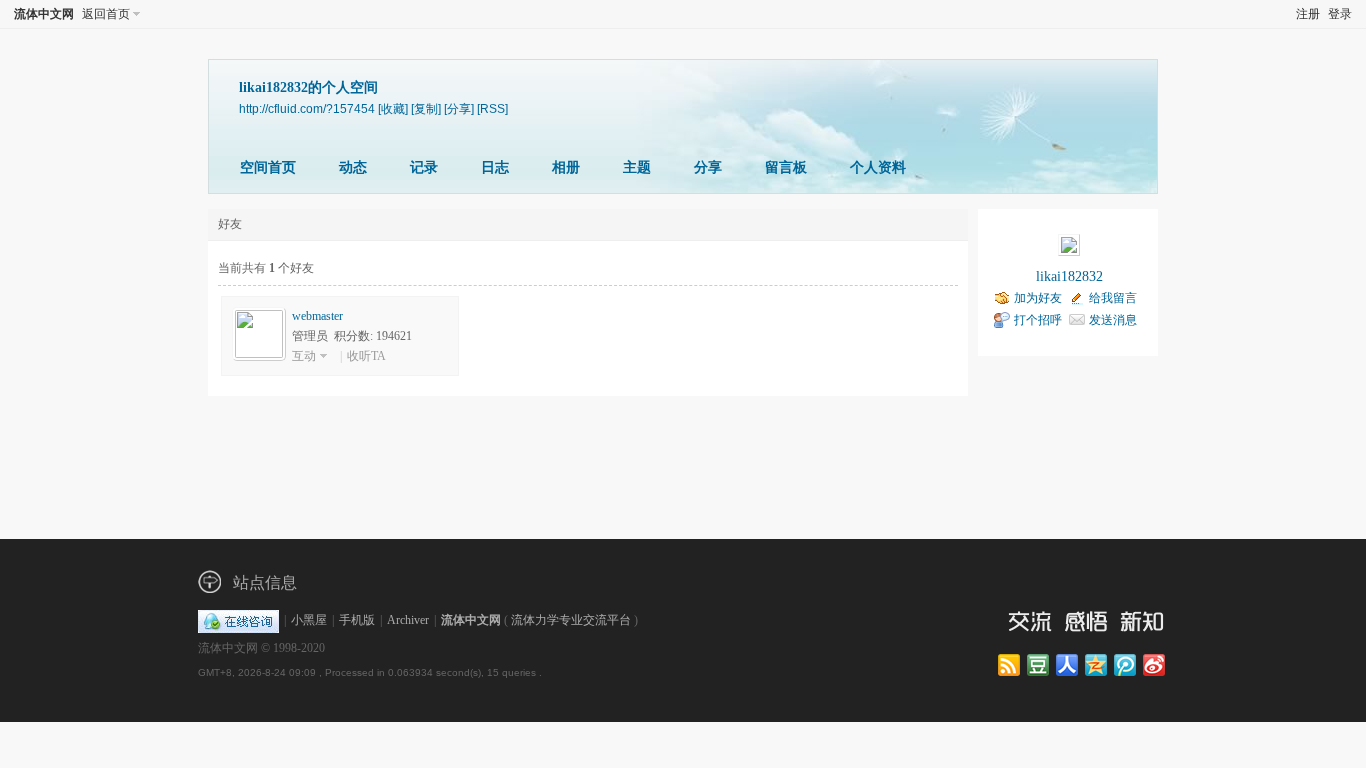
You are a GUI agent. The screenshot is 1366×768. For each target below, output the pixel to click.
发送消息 (1113, 320)
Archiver (408, 620)
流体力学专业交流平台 (571, 620)
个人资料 (878, 167)
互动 (304, 356)
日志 (495, 167)
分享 (708, 167)
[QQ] (238, 620)
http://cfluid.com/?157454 (307, 108)
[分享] (459, 108)
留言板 (786, 167)
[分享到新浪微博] (1155, 666)
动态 (353, 167)
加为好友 (1038, 298)
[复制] (426, 108)
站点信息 (265, 582)
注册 (1308, 14)
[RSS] (492, 108)
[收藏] (393, 108)
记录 (424, 167)
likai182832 (1069, 276)
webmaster (317, 316)
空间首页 (268, 167)
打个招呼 (1038, 320)
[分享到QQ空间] (1097, 666)
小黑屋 (309, 620)
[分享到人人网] (1068, 666)
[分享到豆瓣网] (1039, 666)
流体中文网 (44, 14)
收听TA (366, 356)
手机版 (357, 620)
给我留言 (1113, 298)
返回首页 (106, 14)
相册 (566, 167)
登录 (1340, 14)
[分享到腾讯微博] (1126, 666)
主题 (637, 167)
